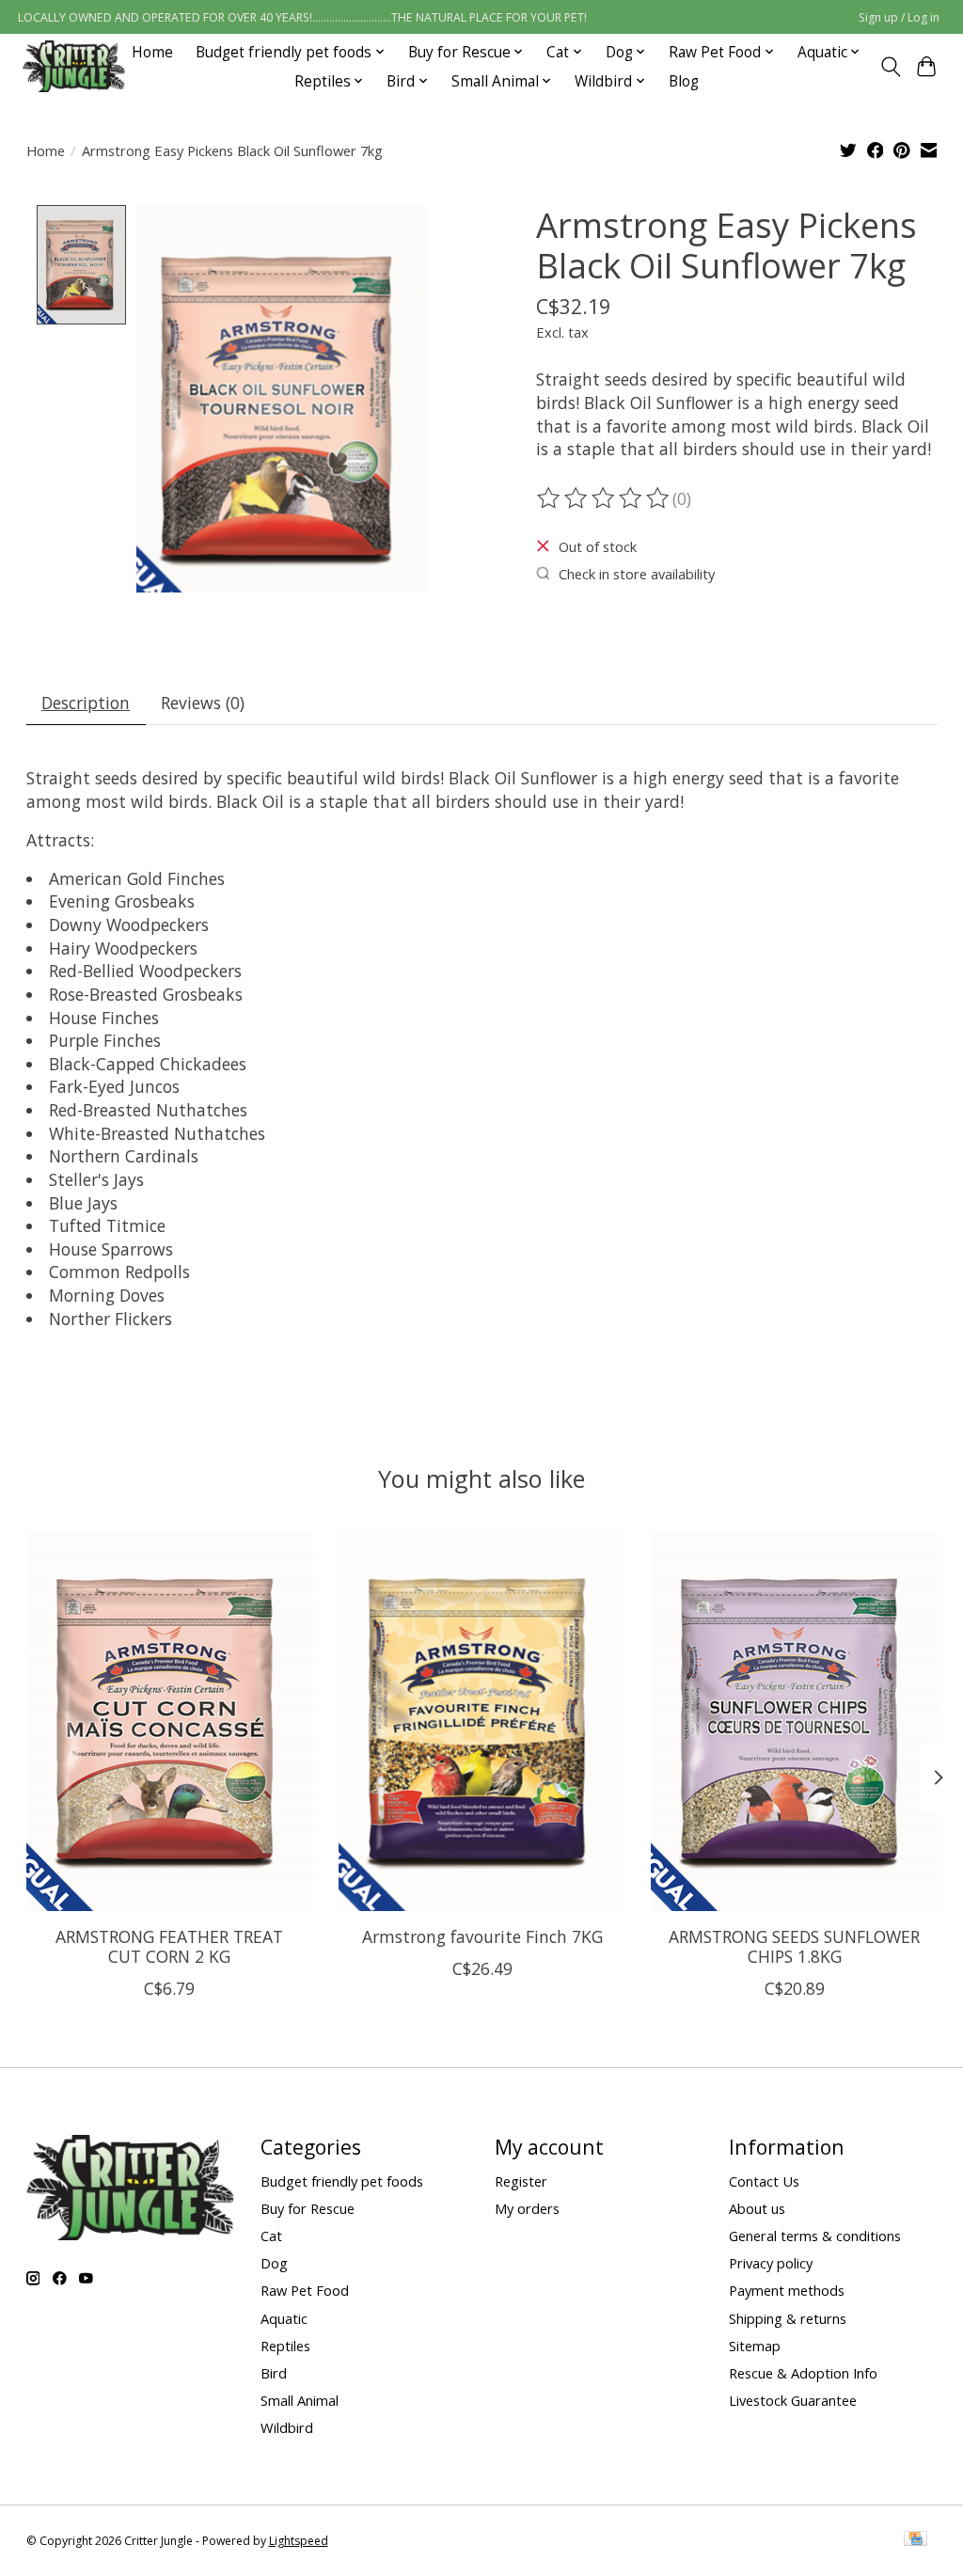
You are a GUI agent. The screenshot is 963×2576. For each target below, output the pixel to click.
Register (521, 2181)
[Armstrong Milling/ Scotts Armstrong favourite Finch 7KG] (482, 1721)
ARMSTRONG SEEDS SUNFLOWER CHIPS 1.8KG (794, 1946)
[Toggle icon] (890, 67)
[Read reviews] (605, 498)
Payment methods (787, 2290)
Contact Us (764, 2181)
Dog (274, 2263)
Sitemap (755, 2346)
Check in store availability (637, 574)
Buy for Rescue (308, 2208)
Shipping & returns (788, 2318)
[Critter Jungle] (74, 66)
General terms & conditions (815, 2236)
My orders (527, 2208)
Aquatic (284, 2318)
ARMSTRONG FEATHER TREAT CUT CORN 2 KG (169, 1946)
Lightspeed (299, 2541)
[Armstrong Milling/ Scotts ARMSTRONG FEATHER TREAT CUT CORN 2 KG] (170, 1721)
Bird (274, 2373)
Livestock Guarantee (793, 2400)
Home (152, 52)
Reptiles (285, 2346)
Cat (271, 2236)
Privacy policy (771, 2263)
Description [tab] (86, 703)
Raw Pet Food (305, 2290)
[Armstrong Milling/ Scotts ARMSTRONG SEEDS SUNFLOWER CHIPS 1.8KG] (794, 1721)
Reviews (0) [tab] (203, 703)
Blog (684, 81)
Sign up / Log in (899, 17)
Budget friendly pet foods (342, 2181)
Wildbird (287, 2427)
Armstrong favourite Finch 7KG (481, 1936)
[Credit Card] (916, 2540)
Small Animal (300, 2400)
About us (757, 2208)
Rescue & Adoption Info (803, 2373)
